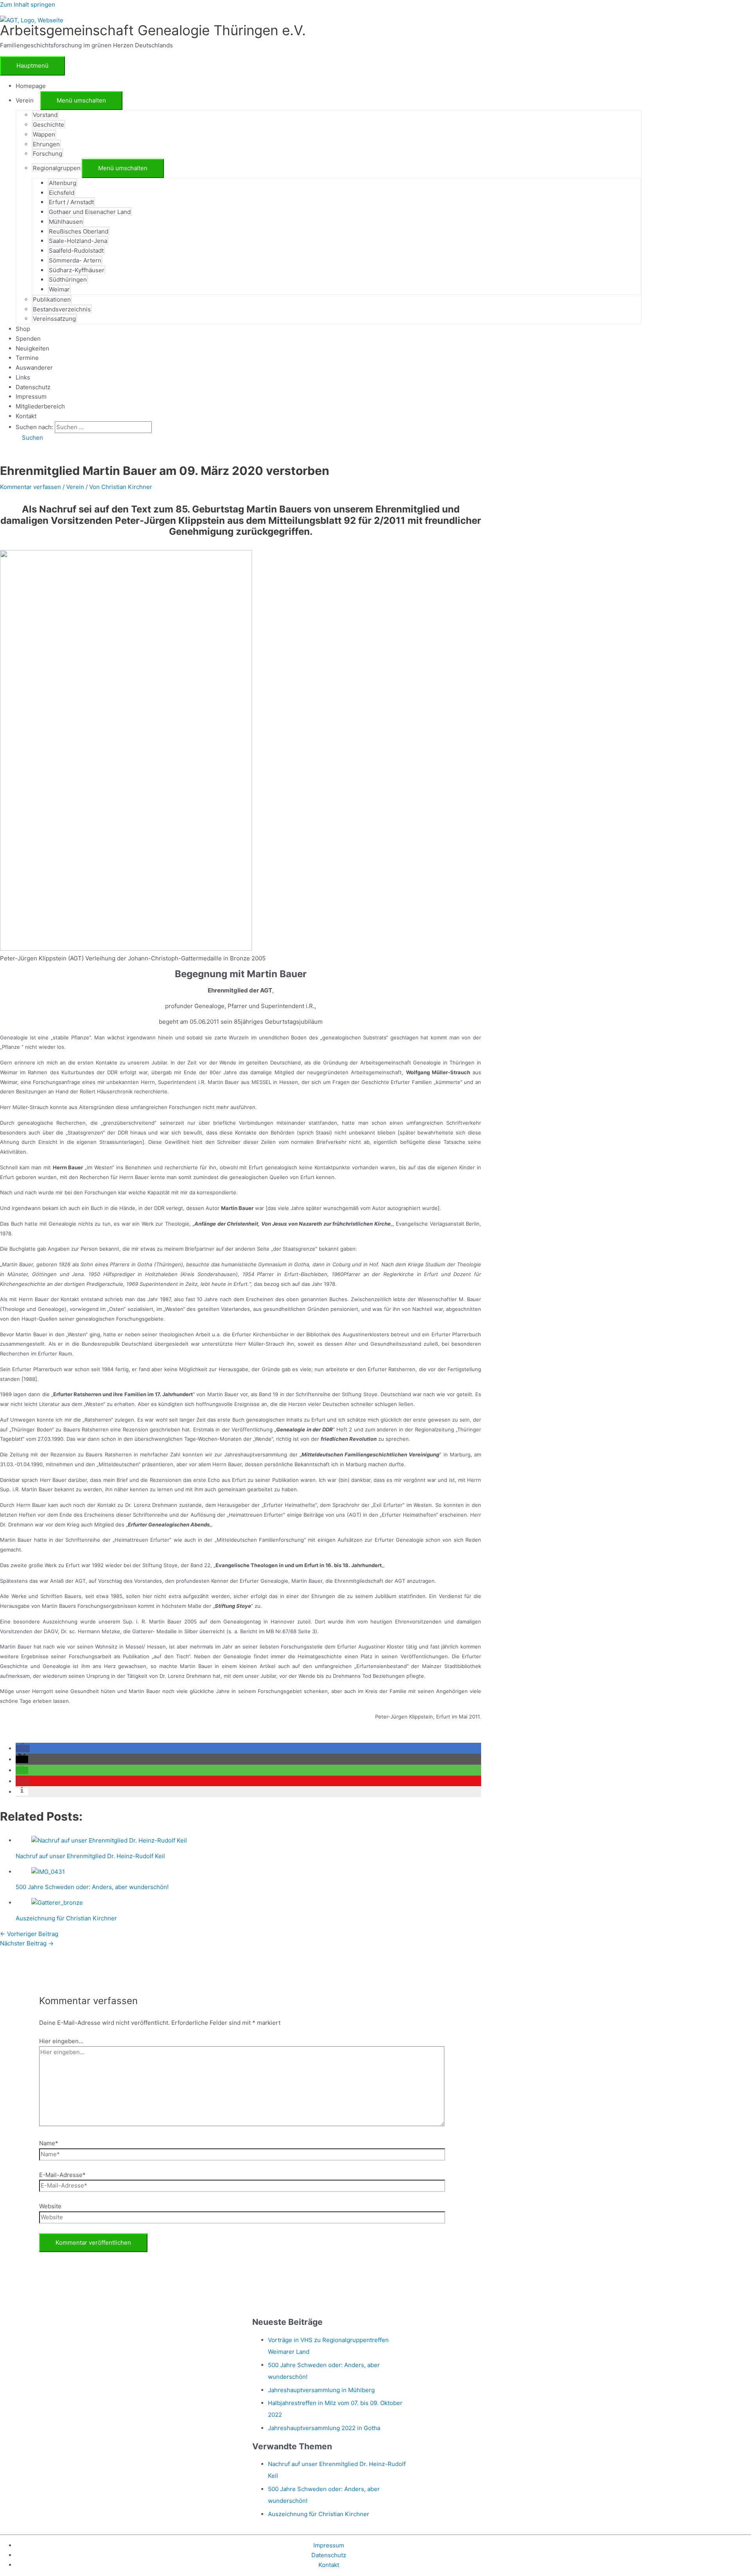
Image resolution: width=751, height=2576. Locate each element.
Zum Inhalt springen (28, 4)
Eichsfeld (62, 193)
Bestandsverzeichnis (62, 309)
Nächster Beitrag (27, 1943)
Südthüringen (68, 280)
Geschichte (49, 125)
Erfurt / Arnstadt (71, 202)
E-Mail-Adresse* (62, 2175)
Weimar (59, 289)
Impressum (31, 396)
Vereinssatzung (54, 319)
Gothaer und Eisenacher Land (90, 212)
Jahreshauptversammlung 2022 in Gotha (324, 2428)
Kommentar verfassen (31, 487)
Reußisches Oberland (79, 231)
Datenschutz (33, 387)
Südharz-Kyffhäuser (77, 270)
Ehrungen (46, 144)
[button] (29, 438)
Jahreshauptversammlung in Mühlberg (321, 2390)
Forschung (48, 154)
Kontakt (26, 416)
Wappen (44, 134)
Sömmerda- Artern (75, 260)
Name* (49, 2143)
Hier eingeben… (61, 2041)
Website (50, 2206)
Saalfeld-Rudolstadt (76, 251)
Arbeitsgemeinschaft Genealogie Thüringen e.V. (153, 30)
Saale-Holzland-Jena (78, 241)
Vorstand (45, 115)
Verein (75, 487)
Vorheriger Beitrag (29, 1934)
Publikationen (52, 299)
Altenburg (63, 183)
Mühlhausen (66, 222)
